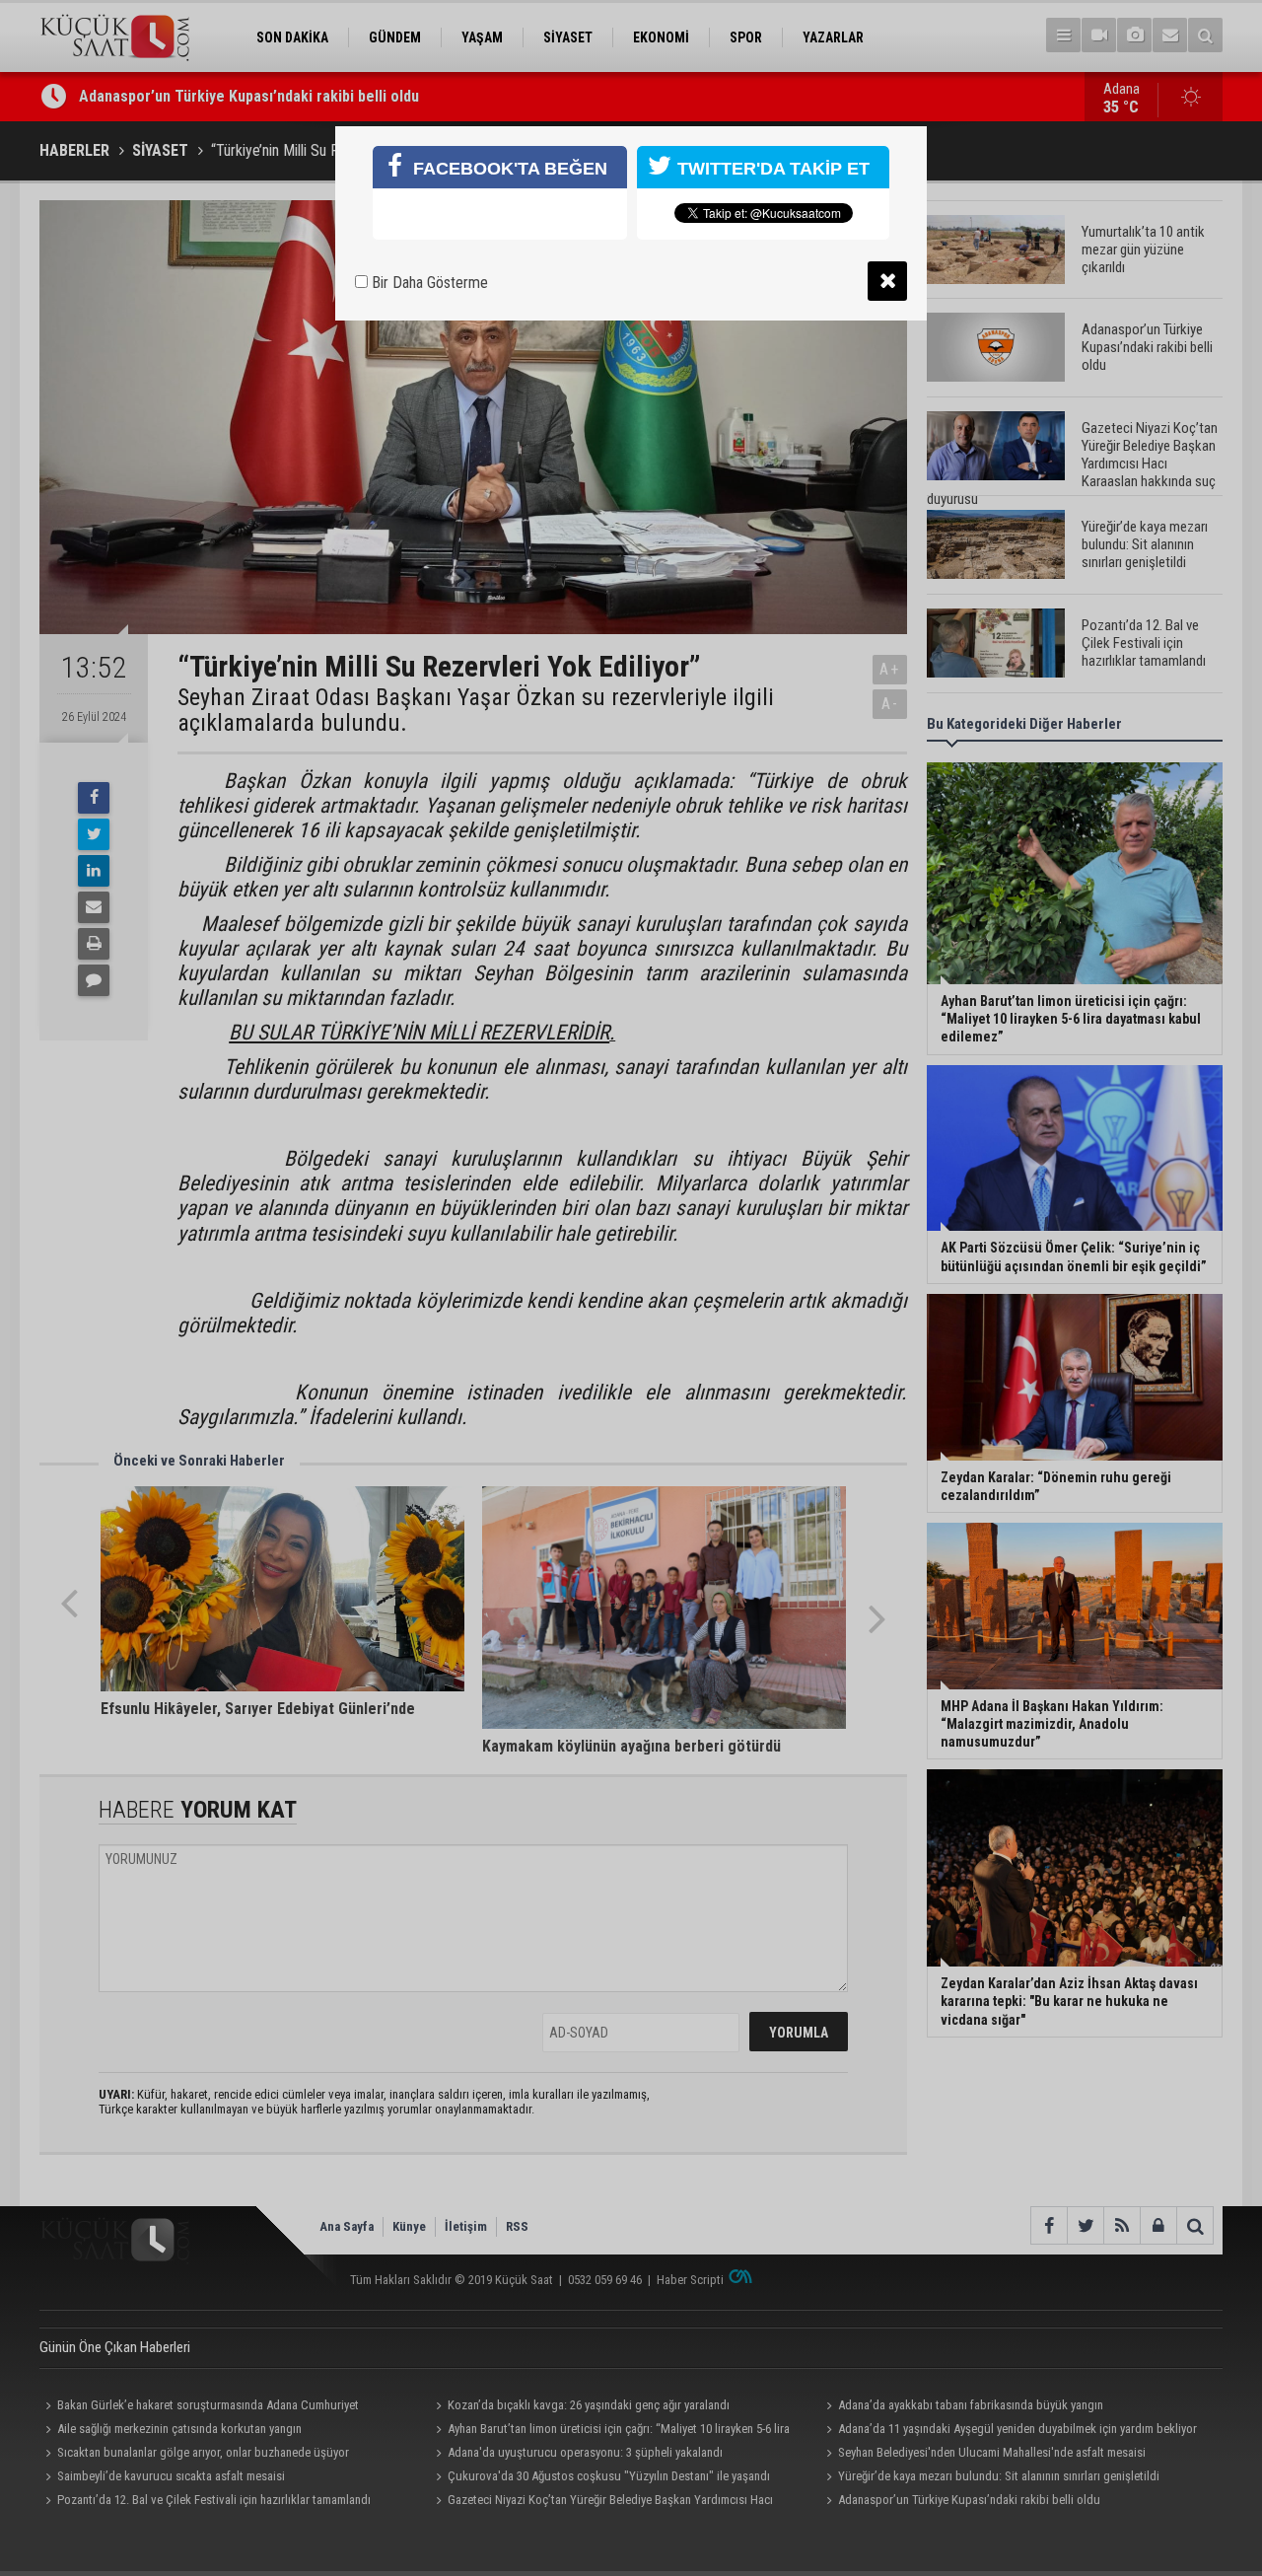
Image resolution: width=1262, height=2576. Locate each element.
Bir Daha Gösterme (428, 283)
